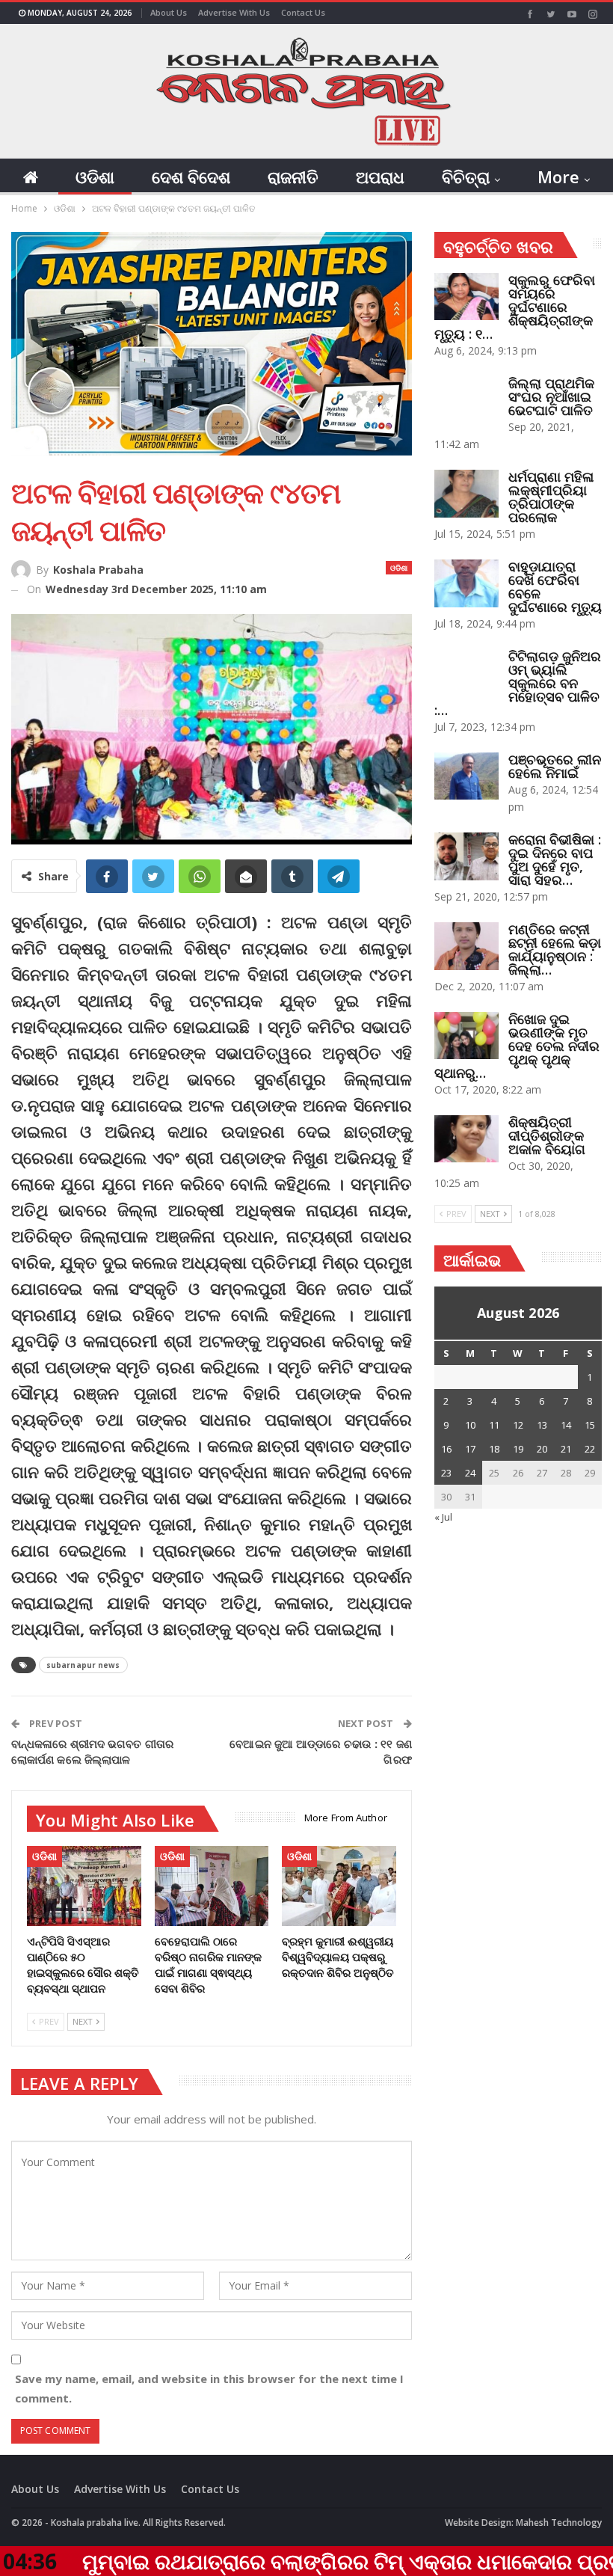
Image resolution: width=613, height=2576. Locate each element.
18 (494, 1449)
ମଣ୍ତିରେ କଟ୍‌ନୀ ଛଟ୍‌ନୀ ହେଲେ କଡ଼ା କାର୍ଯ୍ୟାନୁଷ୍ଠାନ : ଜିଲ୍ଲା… (555, 949)
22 (590, 1449)
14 (566, 1425)
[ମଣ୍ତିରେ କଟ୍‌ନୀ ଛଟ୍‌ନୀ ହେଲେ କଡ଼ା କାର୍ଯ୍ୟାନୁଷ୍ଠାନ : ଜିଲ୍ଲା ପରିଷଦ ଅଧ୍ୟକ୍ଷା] (466, 946)
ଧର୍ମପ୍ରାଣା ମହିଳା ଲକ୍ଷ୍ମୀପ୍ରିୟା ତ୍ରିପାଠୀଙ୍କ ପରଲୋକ (551, 497)
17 (470, 1449)
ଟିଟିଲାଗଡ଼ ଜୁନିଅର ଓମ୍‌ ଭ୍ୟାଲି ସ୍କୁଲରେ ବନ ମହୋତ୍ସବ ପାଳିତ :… (518, 683)
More (558, 177)
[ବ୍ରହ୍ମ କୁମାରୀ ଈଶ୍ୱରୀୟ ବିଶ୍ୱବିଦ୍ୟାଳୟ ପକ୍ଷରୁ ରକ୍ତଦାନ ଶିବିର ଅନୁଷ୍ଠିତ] (339, 1886)
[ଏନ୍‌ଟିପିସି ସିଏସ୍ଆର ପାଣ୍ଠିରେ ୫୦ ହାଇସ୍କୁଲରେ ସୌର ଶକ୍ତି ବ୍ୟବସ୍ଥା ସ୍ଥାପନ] (84, 1886)
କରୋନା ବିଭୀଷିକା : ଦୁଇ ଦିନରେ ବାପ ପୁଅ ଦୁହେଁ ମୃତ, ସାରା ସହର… (555, 859)
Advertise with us (234, 12)
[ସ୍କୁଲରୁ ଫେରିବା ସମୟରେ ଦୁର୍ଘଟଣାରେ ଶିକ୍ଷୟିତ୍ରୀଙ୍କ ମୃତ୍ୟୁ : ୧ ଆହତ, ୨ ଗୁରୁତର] (466, 297)
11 (494, 1425)
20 (542, 1449)
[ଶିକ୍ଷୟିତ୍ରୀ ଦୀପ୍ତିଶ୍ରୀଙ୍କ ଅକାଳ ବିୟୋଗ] (466, 1139)
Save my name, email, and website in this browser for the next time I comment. (209, 2388)
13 (542, 1425)
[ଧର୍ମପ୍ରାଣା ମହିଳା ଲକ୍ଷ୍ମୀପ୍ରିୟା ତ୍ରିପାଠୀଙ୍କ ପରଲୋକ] (466, 494)
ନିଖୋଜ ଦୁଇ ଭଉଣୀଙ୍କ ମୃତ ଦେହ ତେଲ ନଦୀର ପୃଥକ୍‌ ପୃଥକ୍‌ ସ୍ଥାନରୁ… (517, 1046)
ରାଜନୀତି (293, 177)
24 (470, 1473)
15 (590, 1425)
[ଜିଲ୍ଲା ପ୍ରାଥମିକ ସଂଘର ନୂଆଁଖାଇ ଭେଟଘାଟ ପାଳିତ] (466, 400)
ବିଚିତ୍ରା (466, 177)
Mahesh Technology (559, 2523)
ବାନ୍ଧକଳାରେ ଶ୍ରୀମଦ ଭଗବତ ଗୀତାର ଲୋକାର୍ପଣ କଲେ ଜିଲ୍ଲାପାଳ (92, 1751)
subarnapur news (83, 1665)
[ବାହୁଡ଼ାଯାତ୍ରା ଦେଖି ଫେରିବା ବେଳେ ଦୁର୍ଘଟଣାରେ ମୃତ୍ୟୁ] (466, 583)
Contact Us (303, 12)
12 (518, 1425)
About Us (169, 12)
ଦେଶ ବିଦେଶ (191, 177)
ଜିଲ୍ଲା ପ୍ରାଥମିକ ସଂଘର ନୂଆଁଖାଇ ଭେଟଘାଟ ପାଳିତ (551, 396)
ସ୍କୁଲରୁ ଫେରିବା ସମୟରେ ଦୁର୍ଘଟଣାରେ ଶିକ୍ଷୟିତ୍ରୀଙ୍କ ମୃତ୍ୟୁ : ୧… (515, 307)
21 (566, 1449)
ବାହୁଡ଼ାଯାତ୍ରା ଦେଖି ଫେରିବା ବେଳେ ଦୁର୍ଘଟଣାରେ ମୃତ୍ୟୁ (555, 586)
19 (518, 1449)
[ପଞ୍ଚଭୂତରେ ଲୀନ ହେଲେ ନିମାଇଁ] (466, 776)
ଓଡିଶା (95, 177)
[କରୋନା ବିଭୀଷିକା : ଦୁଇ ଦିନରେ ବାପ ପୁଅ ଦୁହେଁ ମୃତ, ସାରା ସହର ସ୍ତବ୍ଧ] (466, 856)
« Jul (443, 1517)
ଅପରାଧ (380, 177)
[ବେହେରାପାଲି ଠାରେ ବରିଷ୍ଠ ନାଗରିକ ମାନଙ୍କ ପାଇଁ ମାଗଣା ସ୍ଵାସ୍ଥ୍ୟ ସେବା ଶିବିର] (212, 1886)
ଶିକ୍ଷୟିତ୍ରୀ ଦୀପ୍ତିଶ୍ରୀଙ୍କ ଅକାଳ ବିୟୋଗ (547, 1135)
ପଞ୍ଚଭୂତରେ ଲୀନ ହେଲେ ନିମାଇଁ (555, 766)
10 (470, 1425)
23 (446, 1473)
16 (446, 1449)
